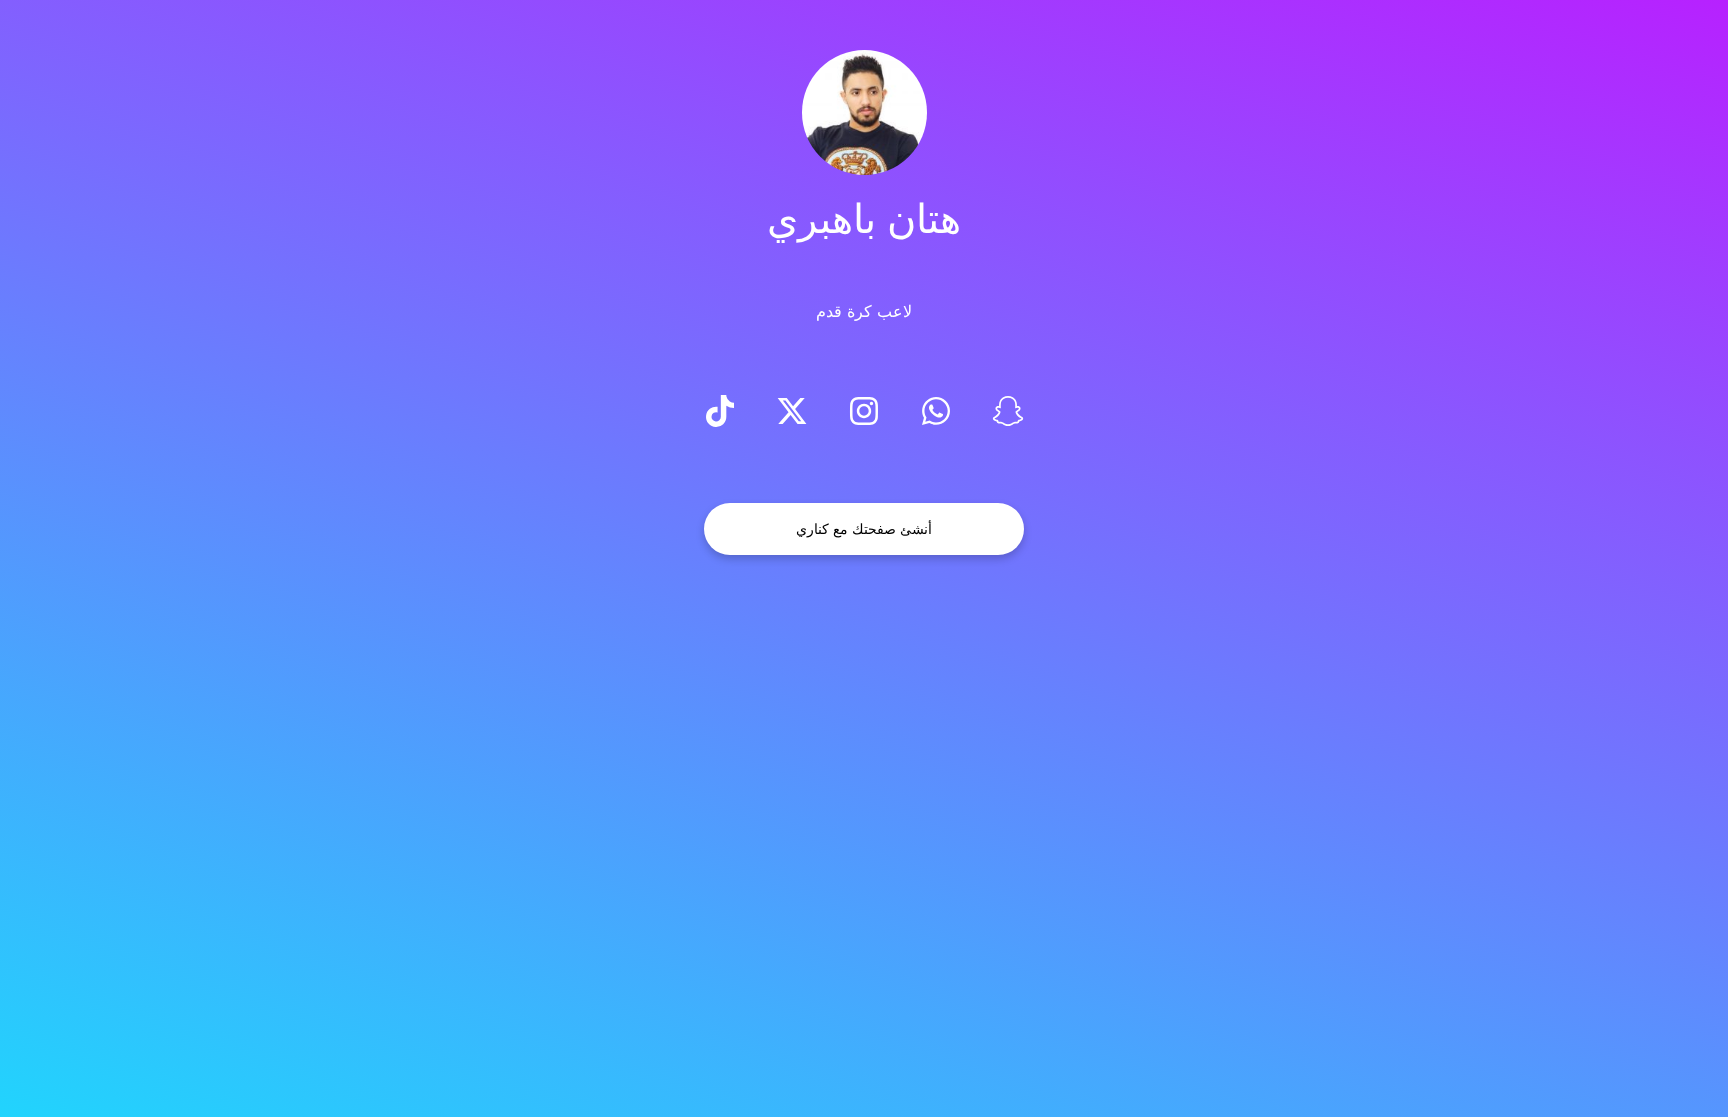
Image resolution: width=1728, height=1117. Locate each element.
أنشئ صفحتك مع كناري (864, 528)
